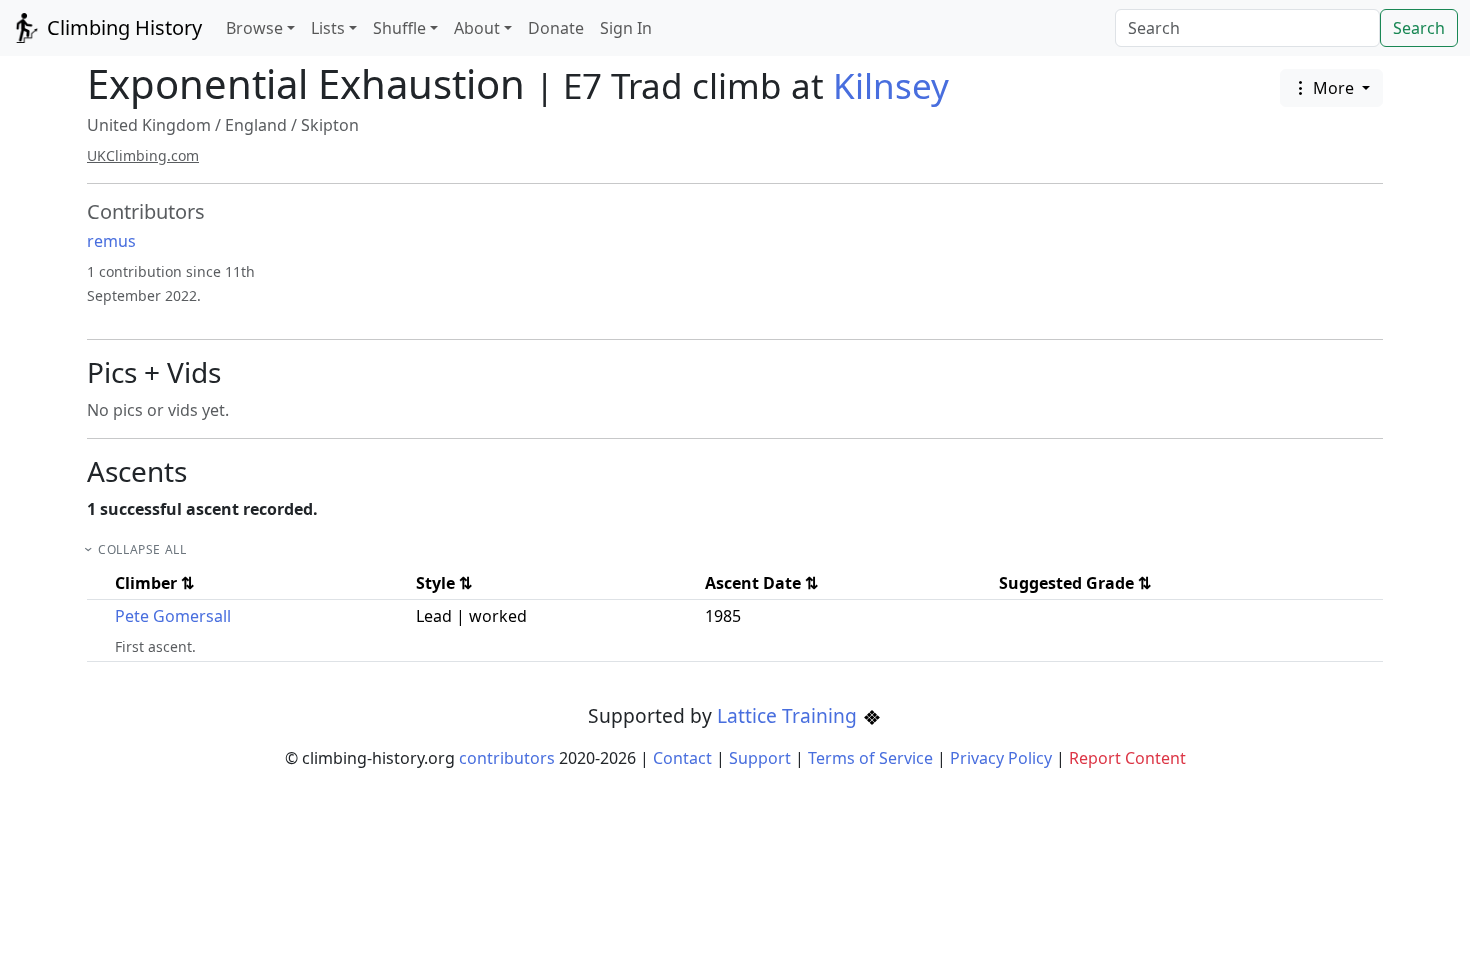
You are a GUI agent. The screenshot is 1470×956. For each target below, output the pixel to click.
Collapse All (142, 549)
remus (111, 241)
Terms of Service (870, 758)
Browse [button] (254, 28)
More (1333, 88)
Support (760, 758)
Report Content (1127, 758)
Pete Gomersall (173, 616)
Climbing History (122, 27)
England (256, 125)
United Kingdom (149, 125)
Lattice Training (789, 715)
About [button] (477, 28)
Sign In (626, 28)
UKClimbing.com (143, 155)
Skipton (330, 125)
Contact (682, 758)
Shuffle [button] (399, 28)
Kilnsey (891, 85)
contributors (507, 758)
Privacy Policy (1001, 758)
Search (1419, 28)
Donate (556, 28)
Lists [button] (328, 28)
